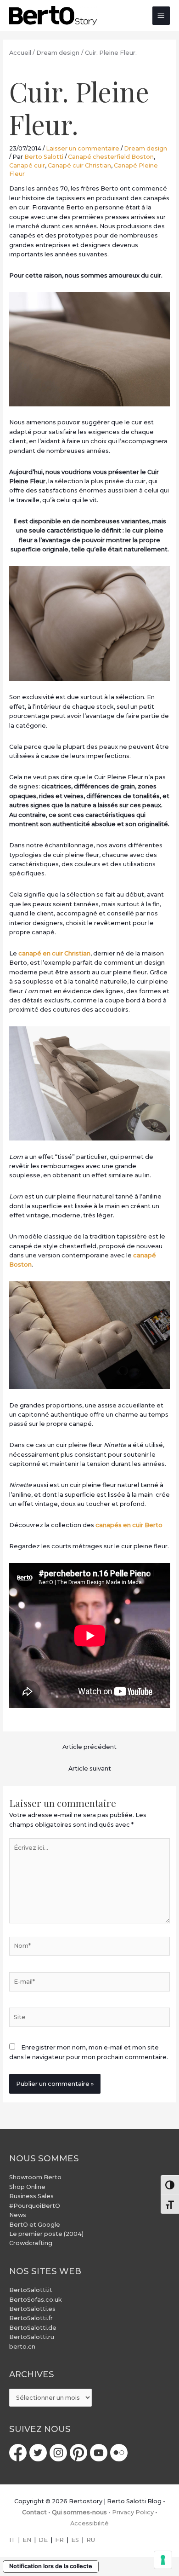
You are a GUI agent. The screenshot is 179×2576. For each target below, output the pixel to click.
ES (75, 2540)
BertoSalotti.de (33, 2328)
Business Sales (31, 2196)
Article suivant (90, 1768)
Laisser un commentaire (83, 148)
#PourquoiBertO (35, 2206)
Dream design (145, 148)
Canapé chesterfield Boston (111, 157)
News (18, 2215)
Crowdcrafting (31, 2243)
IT (12, 2540)
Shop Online (27, 2187)
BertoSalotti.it (31, 2290)
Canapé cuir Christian (79, 165)
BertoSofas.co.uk (36, 2300)
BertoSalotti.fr (31, 2318)
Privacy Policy (133, 2512)
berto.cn (22, 2347)
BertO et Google (35, 2225)
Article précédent (89, 1747)
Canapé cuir (27, 165)
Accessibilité (89, 2523)
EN (27, 2540)
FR (59, 2540)
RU (91, 2540)
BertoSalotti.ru (32, 2337)
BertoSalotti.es (32, 2309)
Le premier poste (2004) (46, 2234)
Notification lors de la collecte (51, 2566)
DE (43, 2540)
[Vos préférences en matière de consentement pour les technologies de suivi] (163, 2560)
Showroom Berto (35, 2177)
